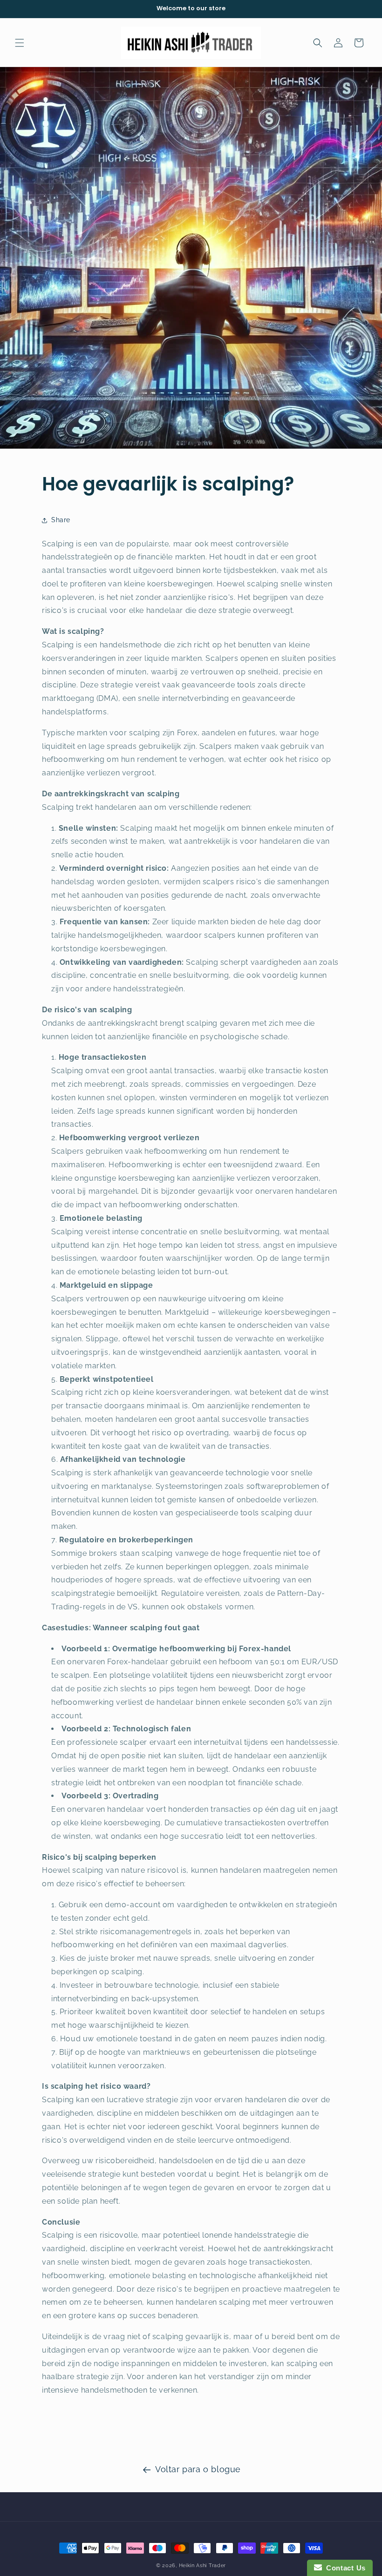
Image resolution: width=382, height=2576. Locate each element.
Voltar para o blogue (198, 2469)
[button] (20, 43)
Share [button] (61, 520)
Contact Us (344, 2568)
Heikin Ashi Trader (203, 2566)
